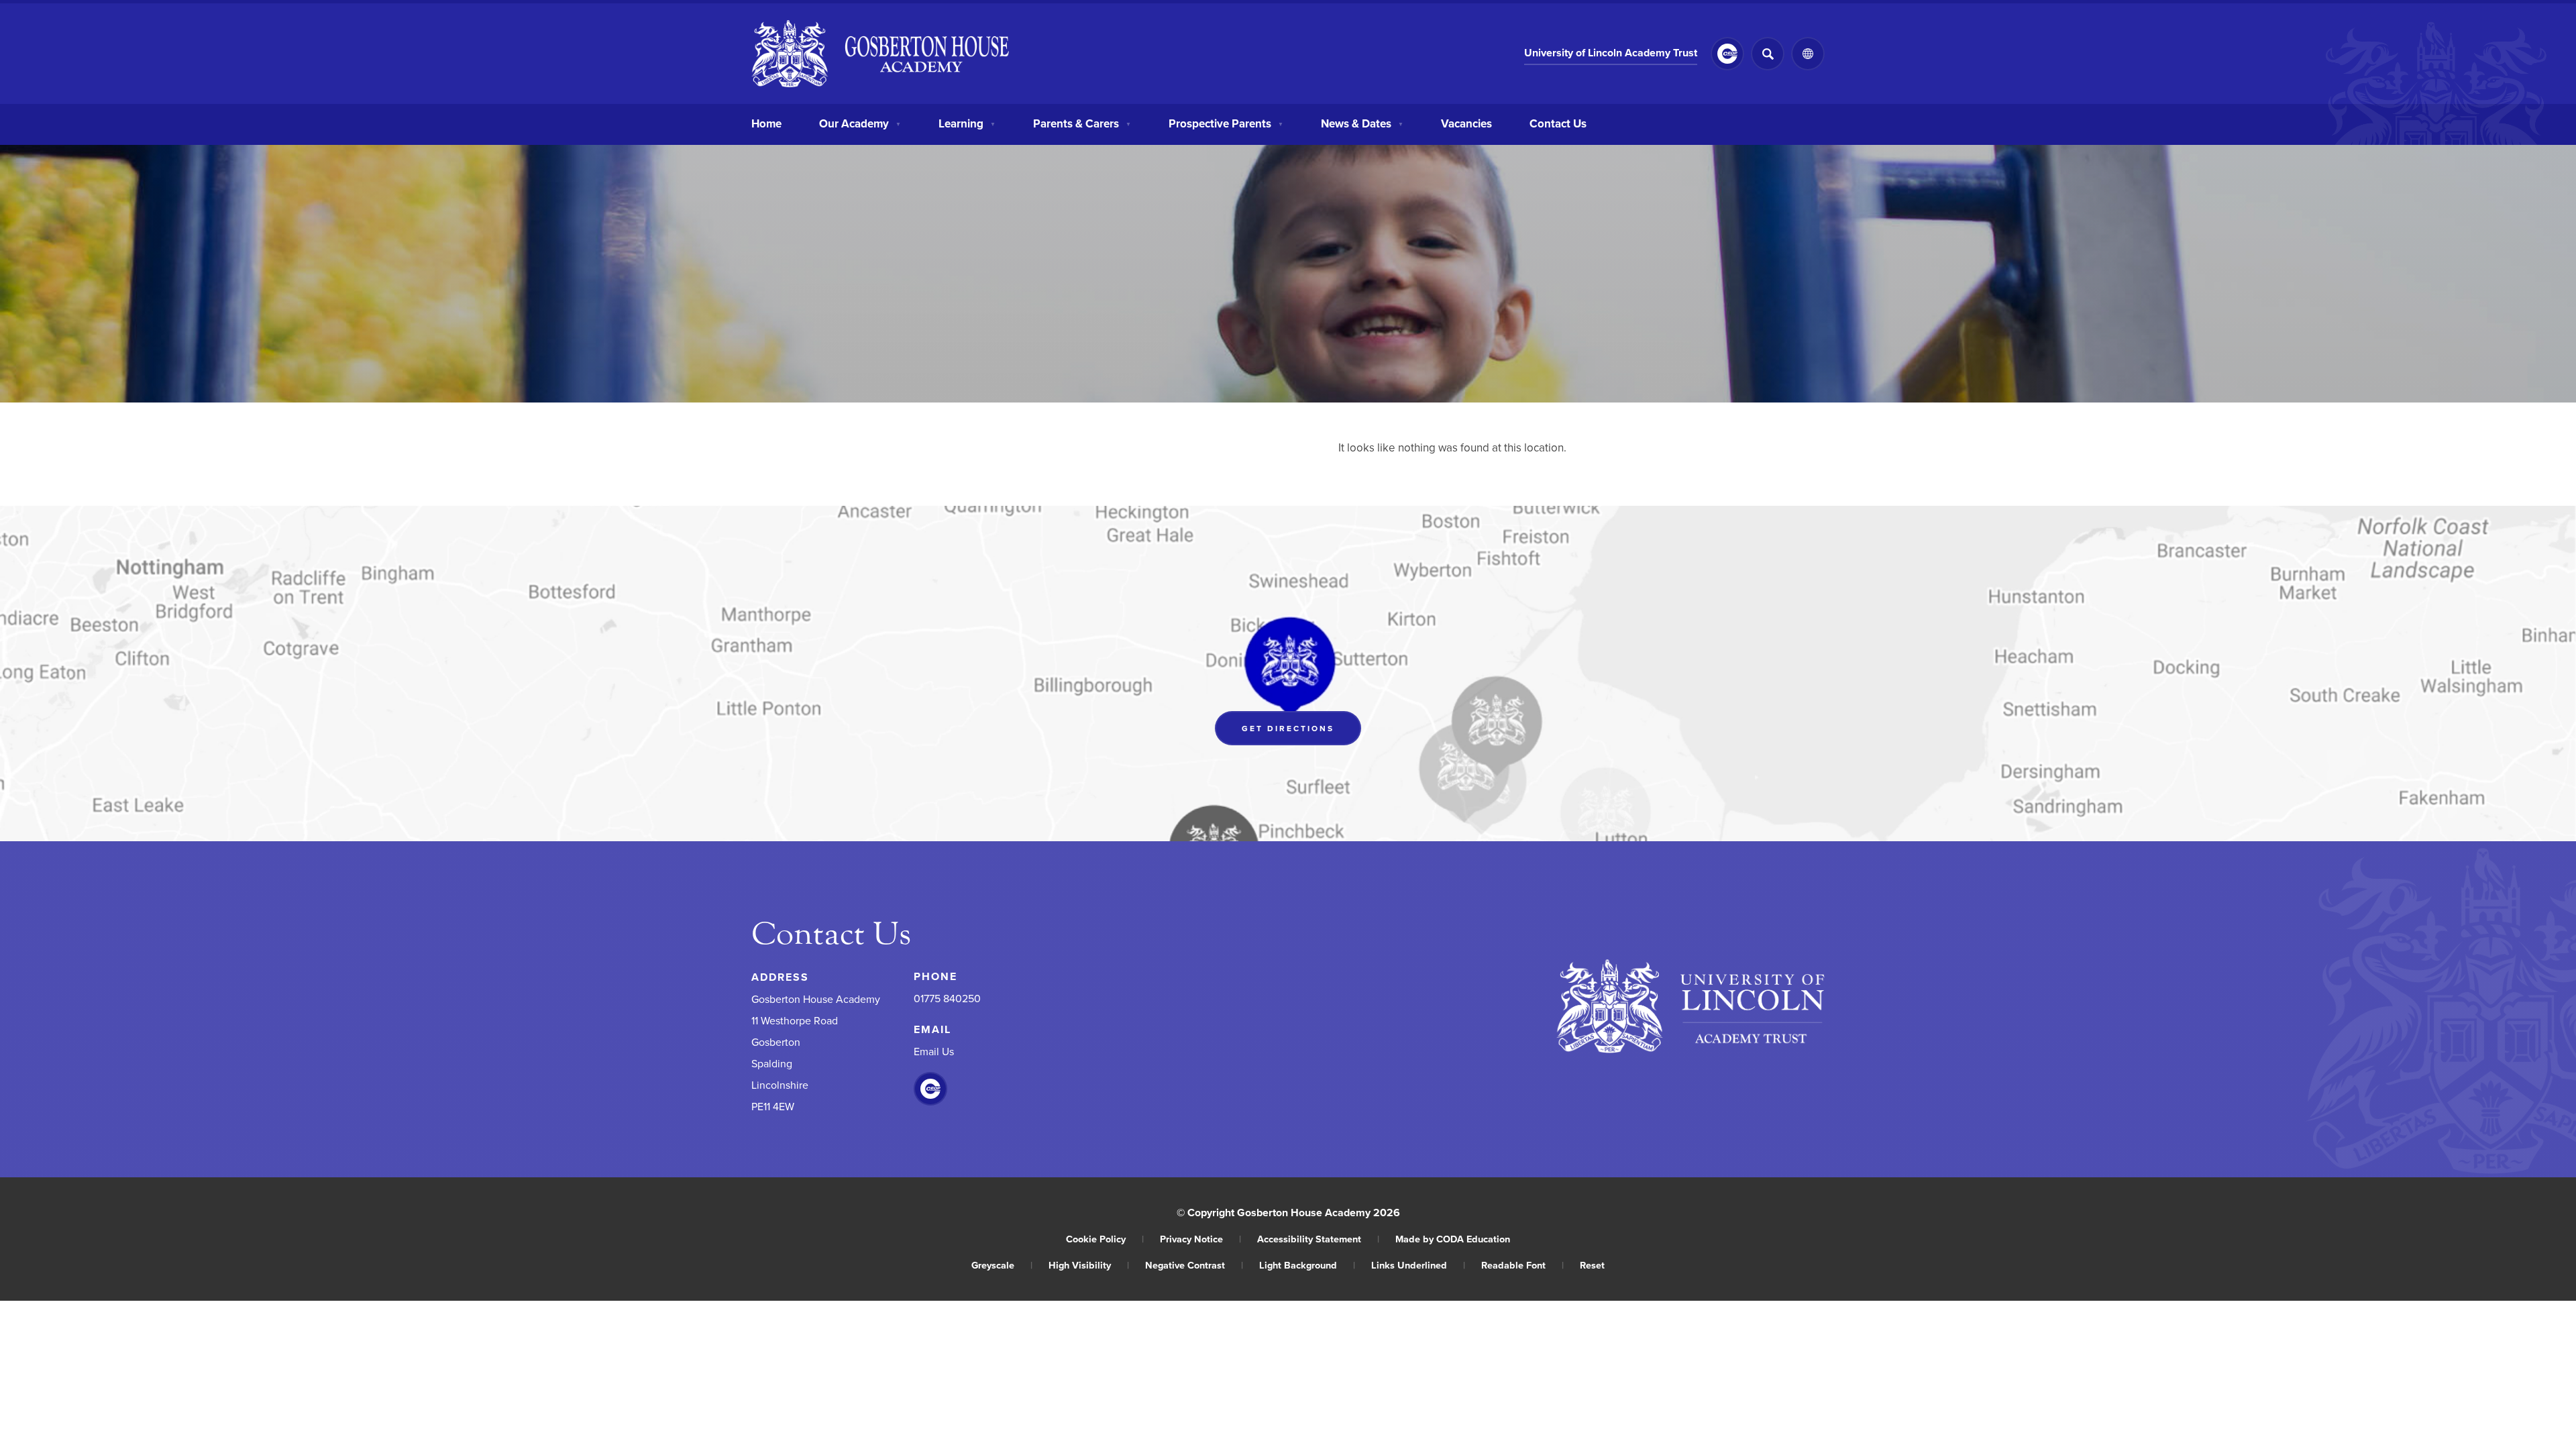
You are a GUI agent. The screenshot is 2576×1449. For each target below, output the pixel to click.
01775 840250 (947, 998)
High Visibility (1089, 1265)
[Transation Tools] (1808, 54)
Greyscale (1002, 1265)
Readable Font (1522, 1265)
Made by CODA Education (1453, 1239)
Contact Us (1558, 123)
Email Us (934, 1051)
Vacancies (1466, 123)
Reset (1592, 1265)
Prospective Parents (1226, 123)
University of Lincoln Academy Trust (1611, 55)
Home (766, 123)
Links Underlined (1418, 1265)
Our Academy (860, 123)
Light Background (1307, 1265)
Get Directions (1301, 732)
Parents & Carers (1082, 123)
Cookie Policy (1105, 1239)
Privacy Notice (1200, 1239)
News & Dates (1362, 123)
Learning (967, 123)
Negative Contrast (1194, 1265)
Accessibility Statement (1318, 1239)
